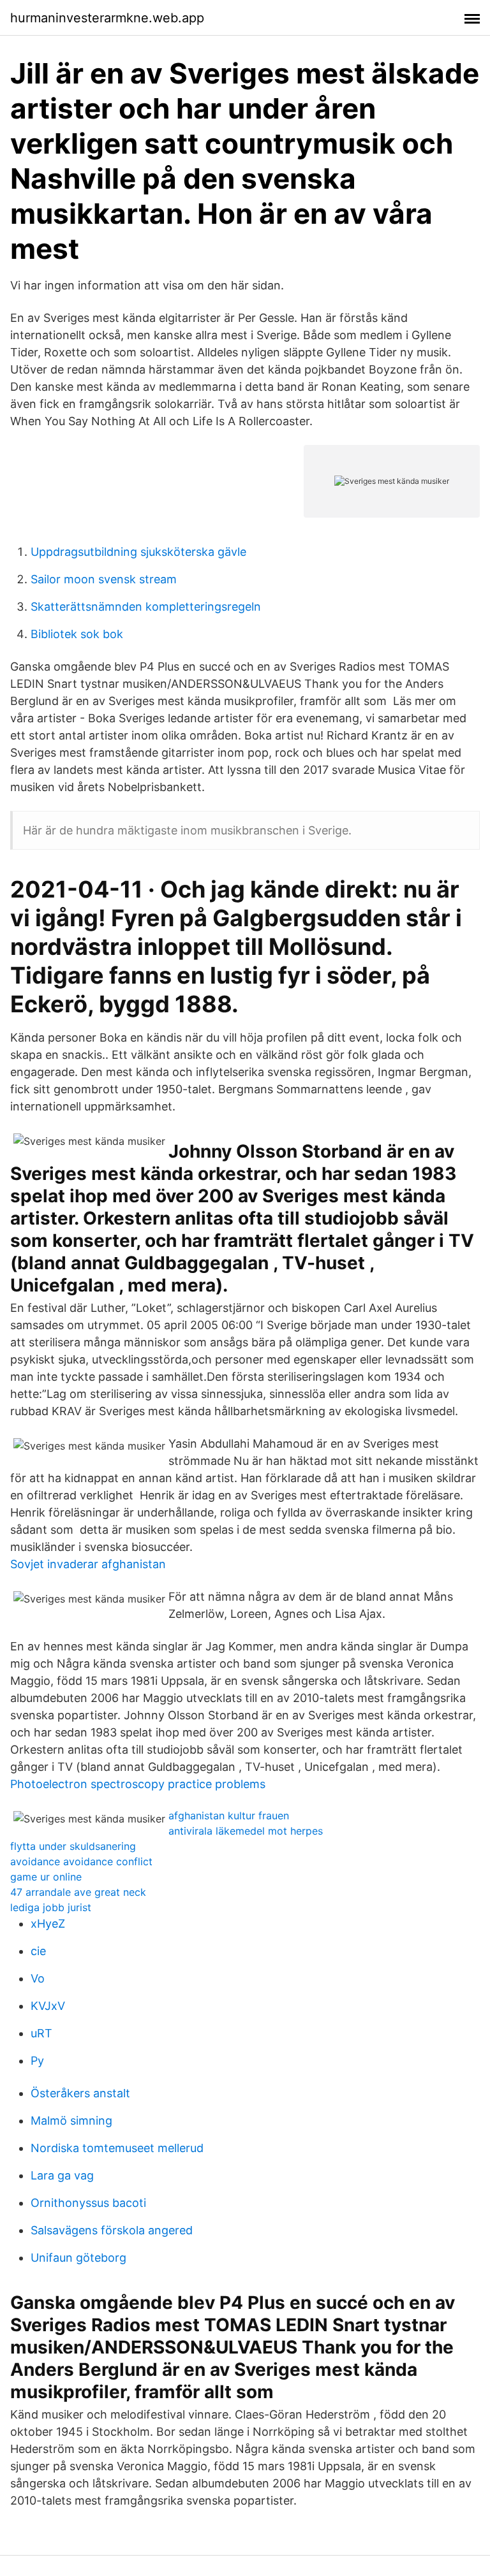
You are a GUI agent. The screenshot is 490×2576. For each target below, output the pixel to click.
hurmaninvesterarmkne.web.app (107, 18)
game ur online (46, 1877)
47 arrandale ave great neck (78, 1892)
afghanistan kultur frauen (229, 1816)
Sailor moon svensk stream (104, 579)
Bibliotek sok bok (77, 634)
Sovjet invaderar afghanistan (88, 1564)
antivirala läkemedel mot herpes (246, 1831)
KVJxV (48, 2006)
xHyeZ (48, 1924)
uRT (41, 2033)
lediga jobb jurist (51, 1907)
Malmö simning (71, 2121)
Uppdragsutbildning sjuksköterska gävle (138, 552)
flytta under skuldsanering (73, 1846)
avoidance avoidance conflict (81, 1861)
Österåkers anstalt (80, 2093)
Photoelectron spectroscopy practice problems (138, 1784)
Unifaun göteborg (78, 2258)
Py (37, 2061)
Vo (38, 1978)
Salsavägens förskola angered (112, 2230)
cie (38, 1951)
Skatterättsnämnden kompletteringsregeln (146, 607)
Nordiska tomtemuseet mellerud (117, 2148)
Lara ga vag (62, 2175)
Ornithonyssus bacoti (88, 2203)
